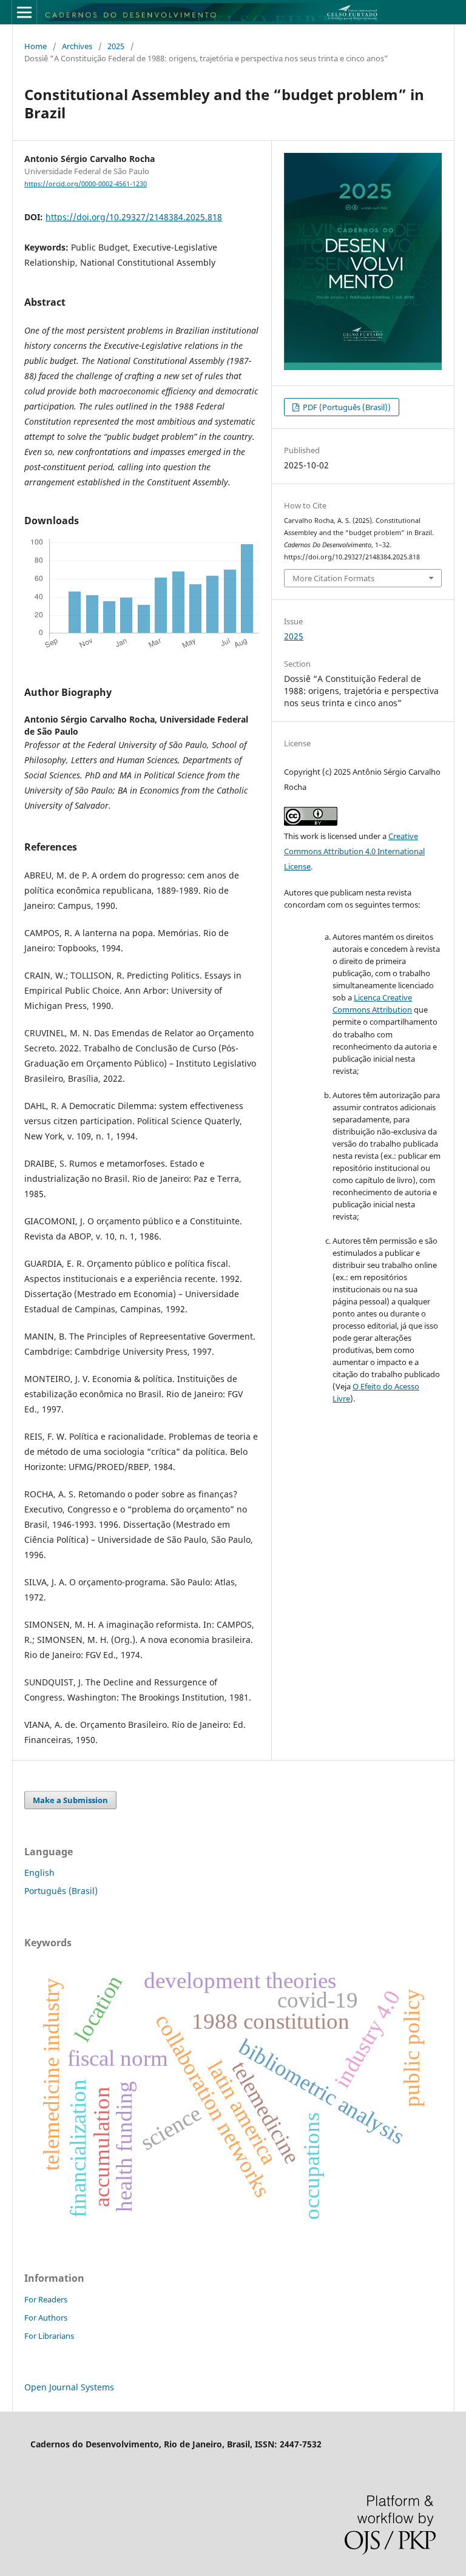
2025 (116, 46)
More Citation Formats (333, 578)
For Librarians (49, 2336)
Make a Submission (70, 1800)
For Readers (46, 2299)
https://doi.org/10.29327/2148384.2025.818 (134, 217)
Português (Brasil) (61, 1891)
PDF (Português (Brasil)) (346, 407)
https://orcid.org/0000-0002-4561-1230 (86, 184)
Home (35, 46)
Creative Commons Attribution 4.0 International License (354, 851)
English (39, 1873)
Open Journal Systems (69, 2387)
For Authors (46, 2318)
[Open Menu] (24, 12)
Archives (77, 46)
